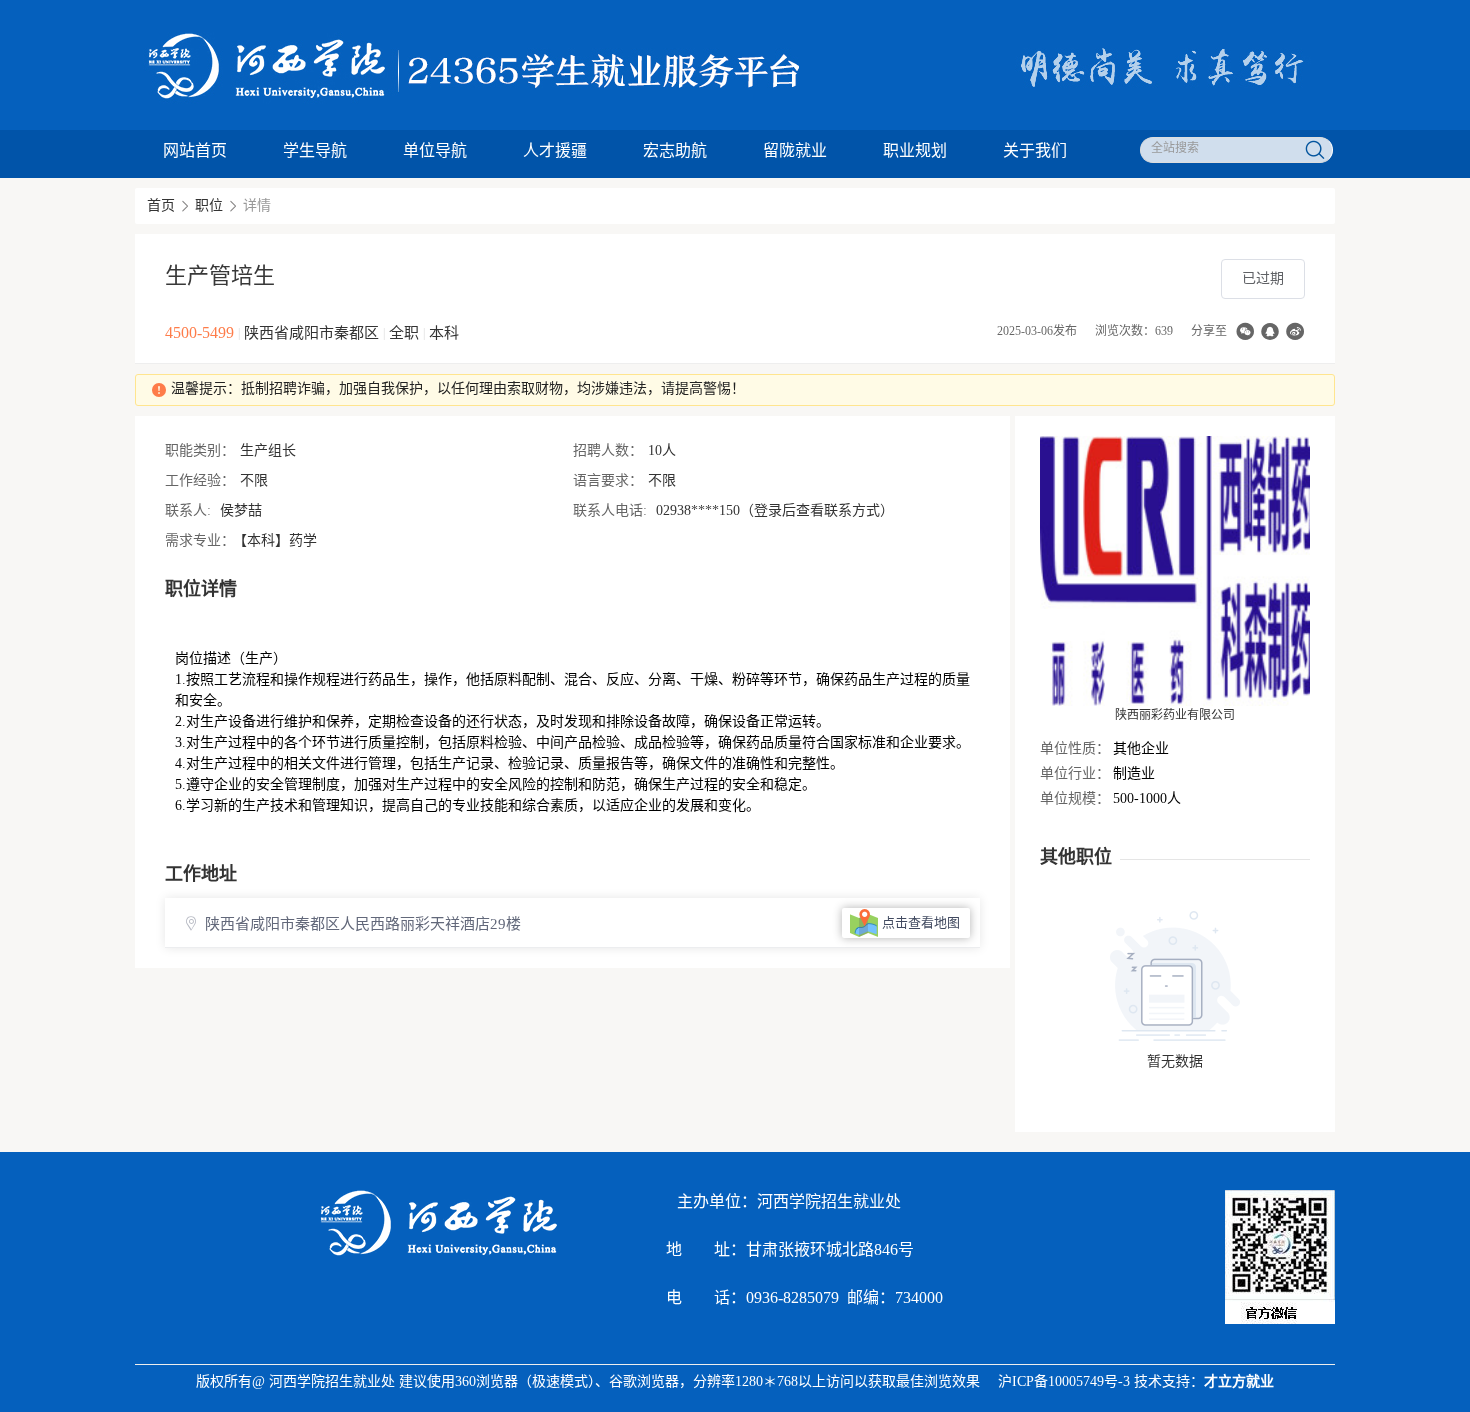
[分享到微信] (1245, 331)
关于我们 (1035, 150)
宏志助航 (675, 150)
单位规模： (1075, 798)
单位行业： (1075, 773)
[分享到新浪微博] (1295, 331)
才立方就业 (1239, 1381)
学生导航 (315, 150)
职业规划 (915, 150)
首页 (161, 205)
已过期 (1263, 278)
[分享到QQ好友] (1270, 331)
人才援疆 (555, 150)
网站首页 (195, 150)
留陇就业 (795, 150)
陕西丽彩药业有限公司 (1175, 715)
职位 (209, 205)
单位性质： (1075, 748)
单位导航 (435, 150)
